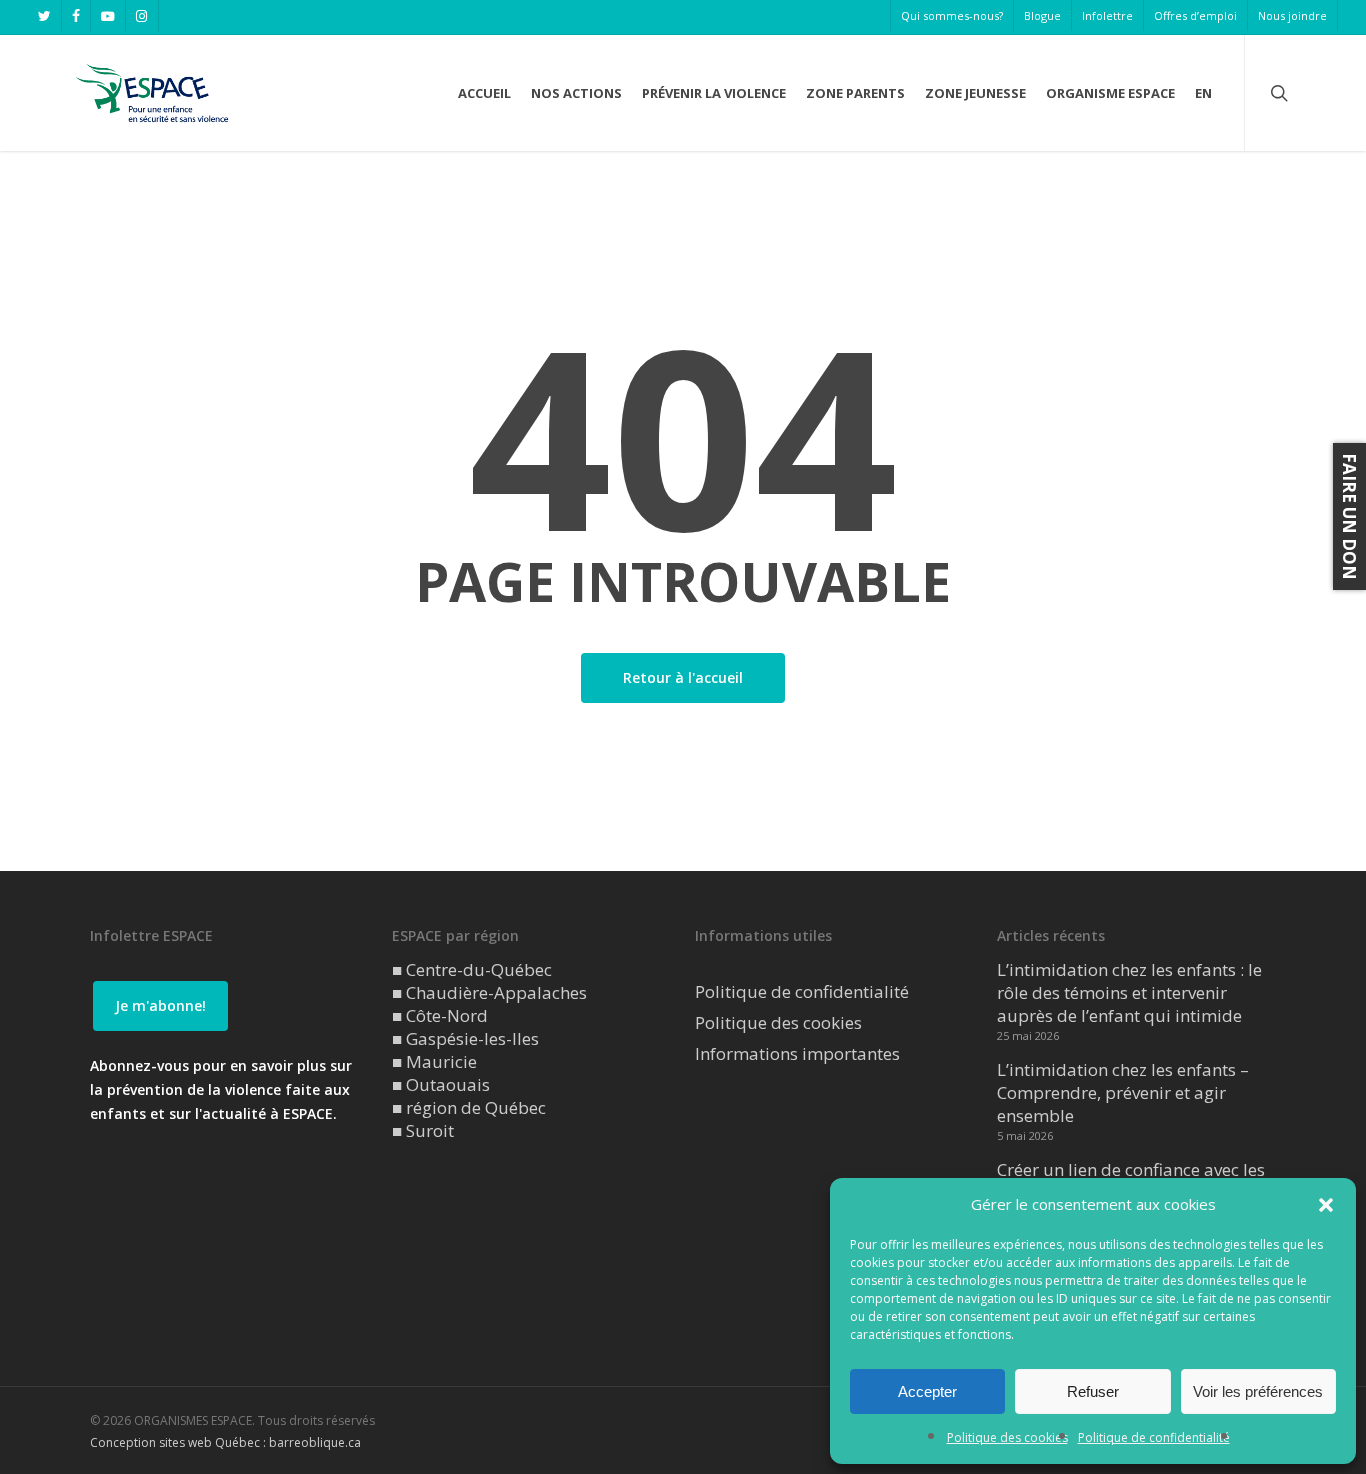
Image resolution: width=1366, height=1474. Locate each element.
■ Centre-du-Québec (472, 969)
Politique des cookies (1007, 1437)
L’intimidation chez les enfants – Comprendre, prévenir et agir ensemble (1123, 1092)
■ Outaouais (441, 1084)
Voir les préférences (1258, 1391)
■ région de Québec (469, 1107)
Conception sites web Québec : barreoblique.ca (225, 1442)
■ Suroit (423, 1130)
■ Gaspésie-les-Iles (465, 1038)
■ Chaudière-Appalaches (489, 992)
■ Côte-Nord (440, 1015)
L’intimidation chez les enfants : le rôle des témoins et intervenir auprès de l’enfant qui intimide (1129, 992)
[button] (1326, 1205)
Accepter (927, 1391)
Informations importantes (797, 1053)
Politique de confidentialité (1154, 1437)
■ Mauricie (434, 1061)
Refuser (1093, 1391)
